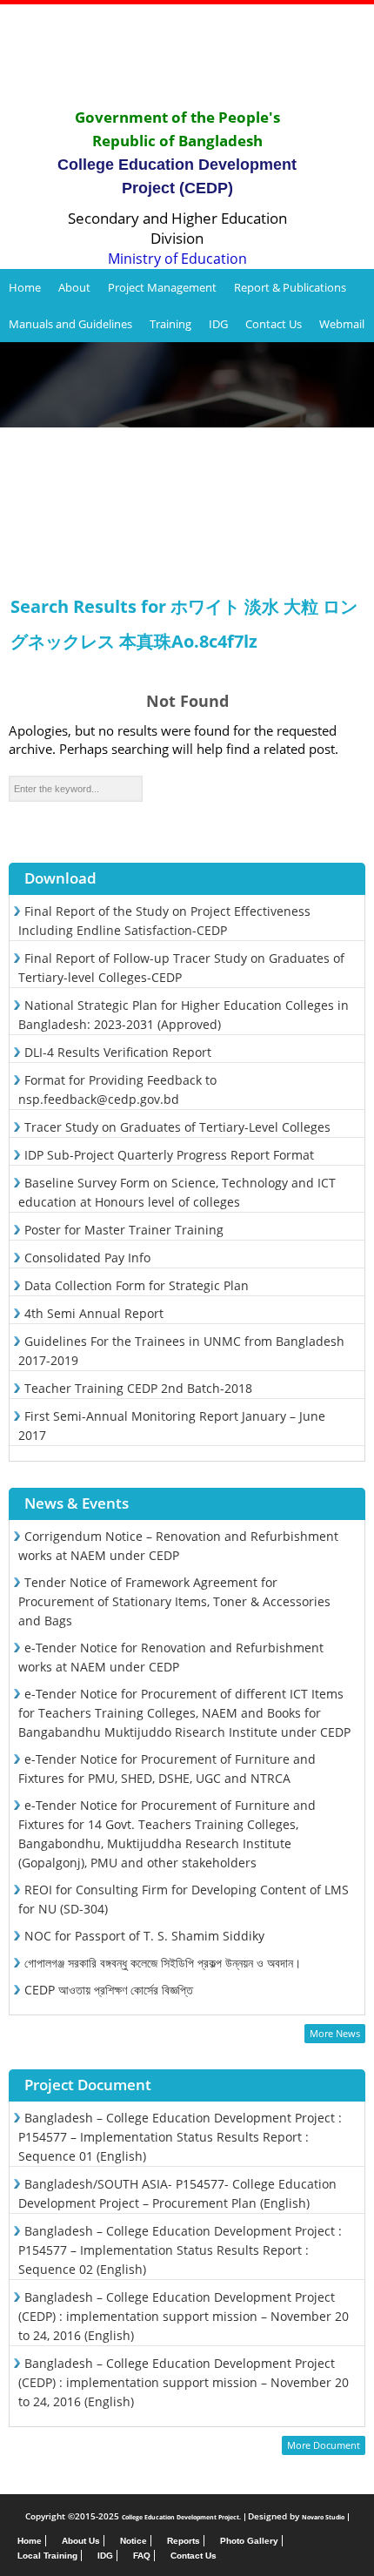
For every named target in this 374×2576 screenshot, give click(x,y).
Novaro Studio (323, 2517)
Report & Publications (290, 287)
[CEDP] (187, 55)
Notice (134, 2541)
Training (170, 324)
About (74, 287)
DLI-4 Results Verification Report (118, 1052)
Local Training (47, 2556)
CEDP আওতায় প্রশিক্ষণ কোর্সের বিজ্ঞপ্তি (109, 1990)
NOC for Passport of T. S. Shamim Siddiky (144, 1936)
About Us (81, 2541)
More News (335, 2033)
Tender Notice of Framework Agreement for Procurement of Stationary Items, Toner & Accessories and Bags (174, 1601)
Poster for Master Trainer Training (124, 1230)
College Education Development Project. (181, 2517)
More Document (324, 2445)
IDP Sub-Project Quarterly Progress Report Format (169, 1155)
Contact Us (274, 324)
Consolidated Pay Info (87, 1258)
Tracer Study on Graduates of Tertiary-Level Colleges (177, 1127)
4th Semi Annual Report (94, 1313)
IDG (218, 324)
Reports (184, 2541)
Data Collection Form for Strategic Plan (137, 1285)
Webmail (342, 324)
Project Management (162, 287)
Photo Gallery (249, 2541)
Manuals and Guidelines (70, 324)
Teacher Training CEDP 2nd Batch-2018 (138, 1388)
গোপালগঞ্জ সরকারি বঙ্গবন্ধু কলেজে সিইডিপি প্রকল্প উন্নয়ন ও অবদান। (163, 1963)
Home (25, 287)
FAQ (142, 2556)
